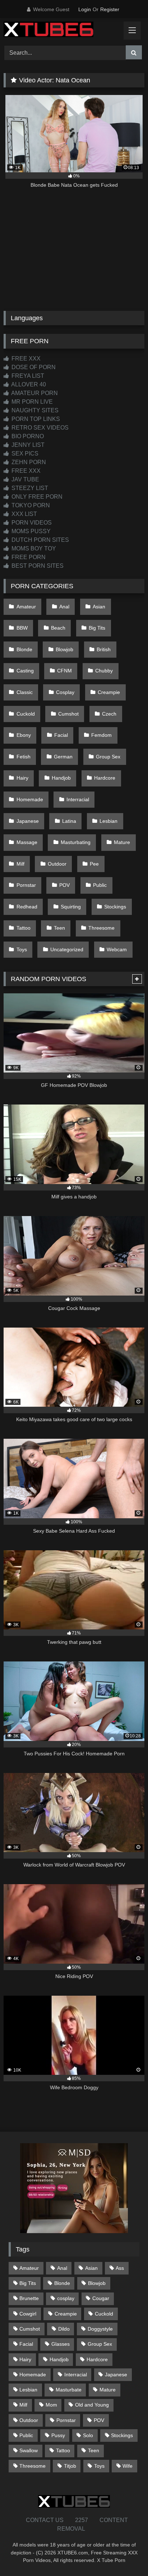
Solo (88, 2435)
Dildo (64, 2329)
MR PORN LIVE (31, 402)
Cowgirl (28, 2314)
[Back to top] (126, 2555)
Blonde (24, 649)
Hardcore (105, 778)
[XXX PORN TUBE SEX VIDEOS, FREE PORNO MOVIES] (61, 31)
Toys (22, 949)
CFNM (64, 671)
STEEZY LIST (29, 488)
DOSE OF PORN (33, 367)
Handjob (61, 778)
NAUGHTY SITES (34, 410)
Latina (69, 821)
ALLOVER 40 (28, 384)
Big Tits (97, 628)
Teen (59, 928)
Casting (25, 671)
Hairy (22, 778)
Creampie (109, 692)
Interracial (78, 799)
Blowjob (64, 649)
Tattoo (24, 928)
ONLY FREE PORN (36, 497)
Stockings (115, 907)
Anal (64, 607)
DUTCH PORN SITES (40, 540)
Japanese (28, 821)
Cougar (101, 2298)
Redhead (27, 907)
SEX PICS (24, 453)
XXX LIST (24, 514)
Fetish (24, 757)
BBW (22, 628)
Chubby (104, 671)
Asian (99, 607)
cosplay (66, 2298)
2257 (82, 2520)
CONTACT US (45, 2520)
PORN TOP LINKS (35, 419)
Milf (20, 864)
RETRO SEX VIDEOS (39, 428)
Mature (122, 842)
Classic (25, 692)
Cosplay (65, 692)
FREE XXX (25, 359)
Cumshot (68, 714)
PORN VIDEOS (31, 523)
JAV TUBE (25, 479)
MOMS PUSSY (30, 531)
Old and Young (92, 2405)
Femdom (101, 735)
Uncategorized (67, 949)
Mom (51, 2405)
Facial (61, 735)
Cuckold (26, 714)
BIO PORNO (27, 436)
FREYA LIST (27, 376)
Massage (27, 842)
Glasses (61, 2344)
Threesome (101, 928)
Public (100, 885)
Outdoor (57, 864)
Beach (58, 628)
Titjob (70, 2466)
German (63, 757)
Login (85, 9)
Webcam (117, 949)
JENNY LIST (27, 445)
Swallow (29, 2450)
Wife (128, 2466)
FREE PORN (28, 557)
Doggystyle (100, 2329)
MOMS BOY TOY (33, 548)
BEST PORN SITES (37, 566)
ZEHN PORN (28, 462)
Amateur (26, 607)
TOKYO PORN (30, 505)
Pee (94, 864)
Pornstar (26, 885)
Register (110, 9)
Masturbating (76, 842)
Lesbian (108, 821)
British (104, 649)
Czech (109, 714)
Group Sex (108, 757)
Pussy (58, 2435)
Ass (120, 2268)
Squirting (71, 907)
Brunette (29, 2298)
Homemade (30, 799)
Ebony (24, 735)
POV (64, 885)
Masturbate (69, 2390)
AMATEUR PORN (34, 393)
